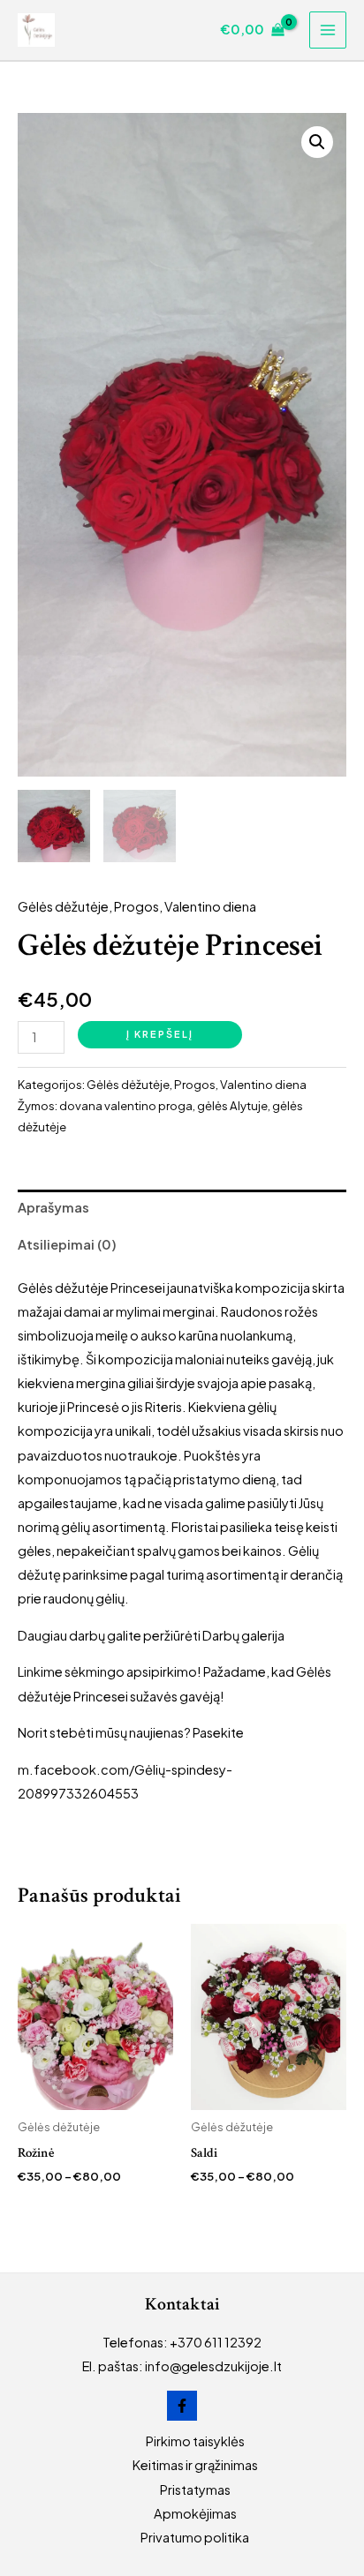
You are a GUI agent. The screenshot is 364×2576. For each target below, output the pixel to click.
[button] (317, 142)
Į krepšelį (160, 1034)
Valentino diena (210, 906)
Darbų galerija (243, 1635)
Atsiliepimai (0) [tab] (67, 1244)
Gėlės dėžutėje (63, 906)
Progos (136, 906)
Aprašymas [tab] (53, 1207)
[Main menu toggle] (328, 30)
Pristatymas (195, 2490)
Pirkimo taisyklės (195, 2441)
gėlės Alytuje (232, 1105)
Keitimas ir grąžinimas (195, 2465)
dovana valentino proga (126, 1105)
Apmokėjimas (195, 2513)
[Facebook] (182, 2406)
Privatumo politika (195, 2537)
